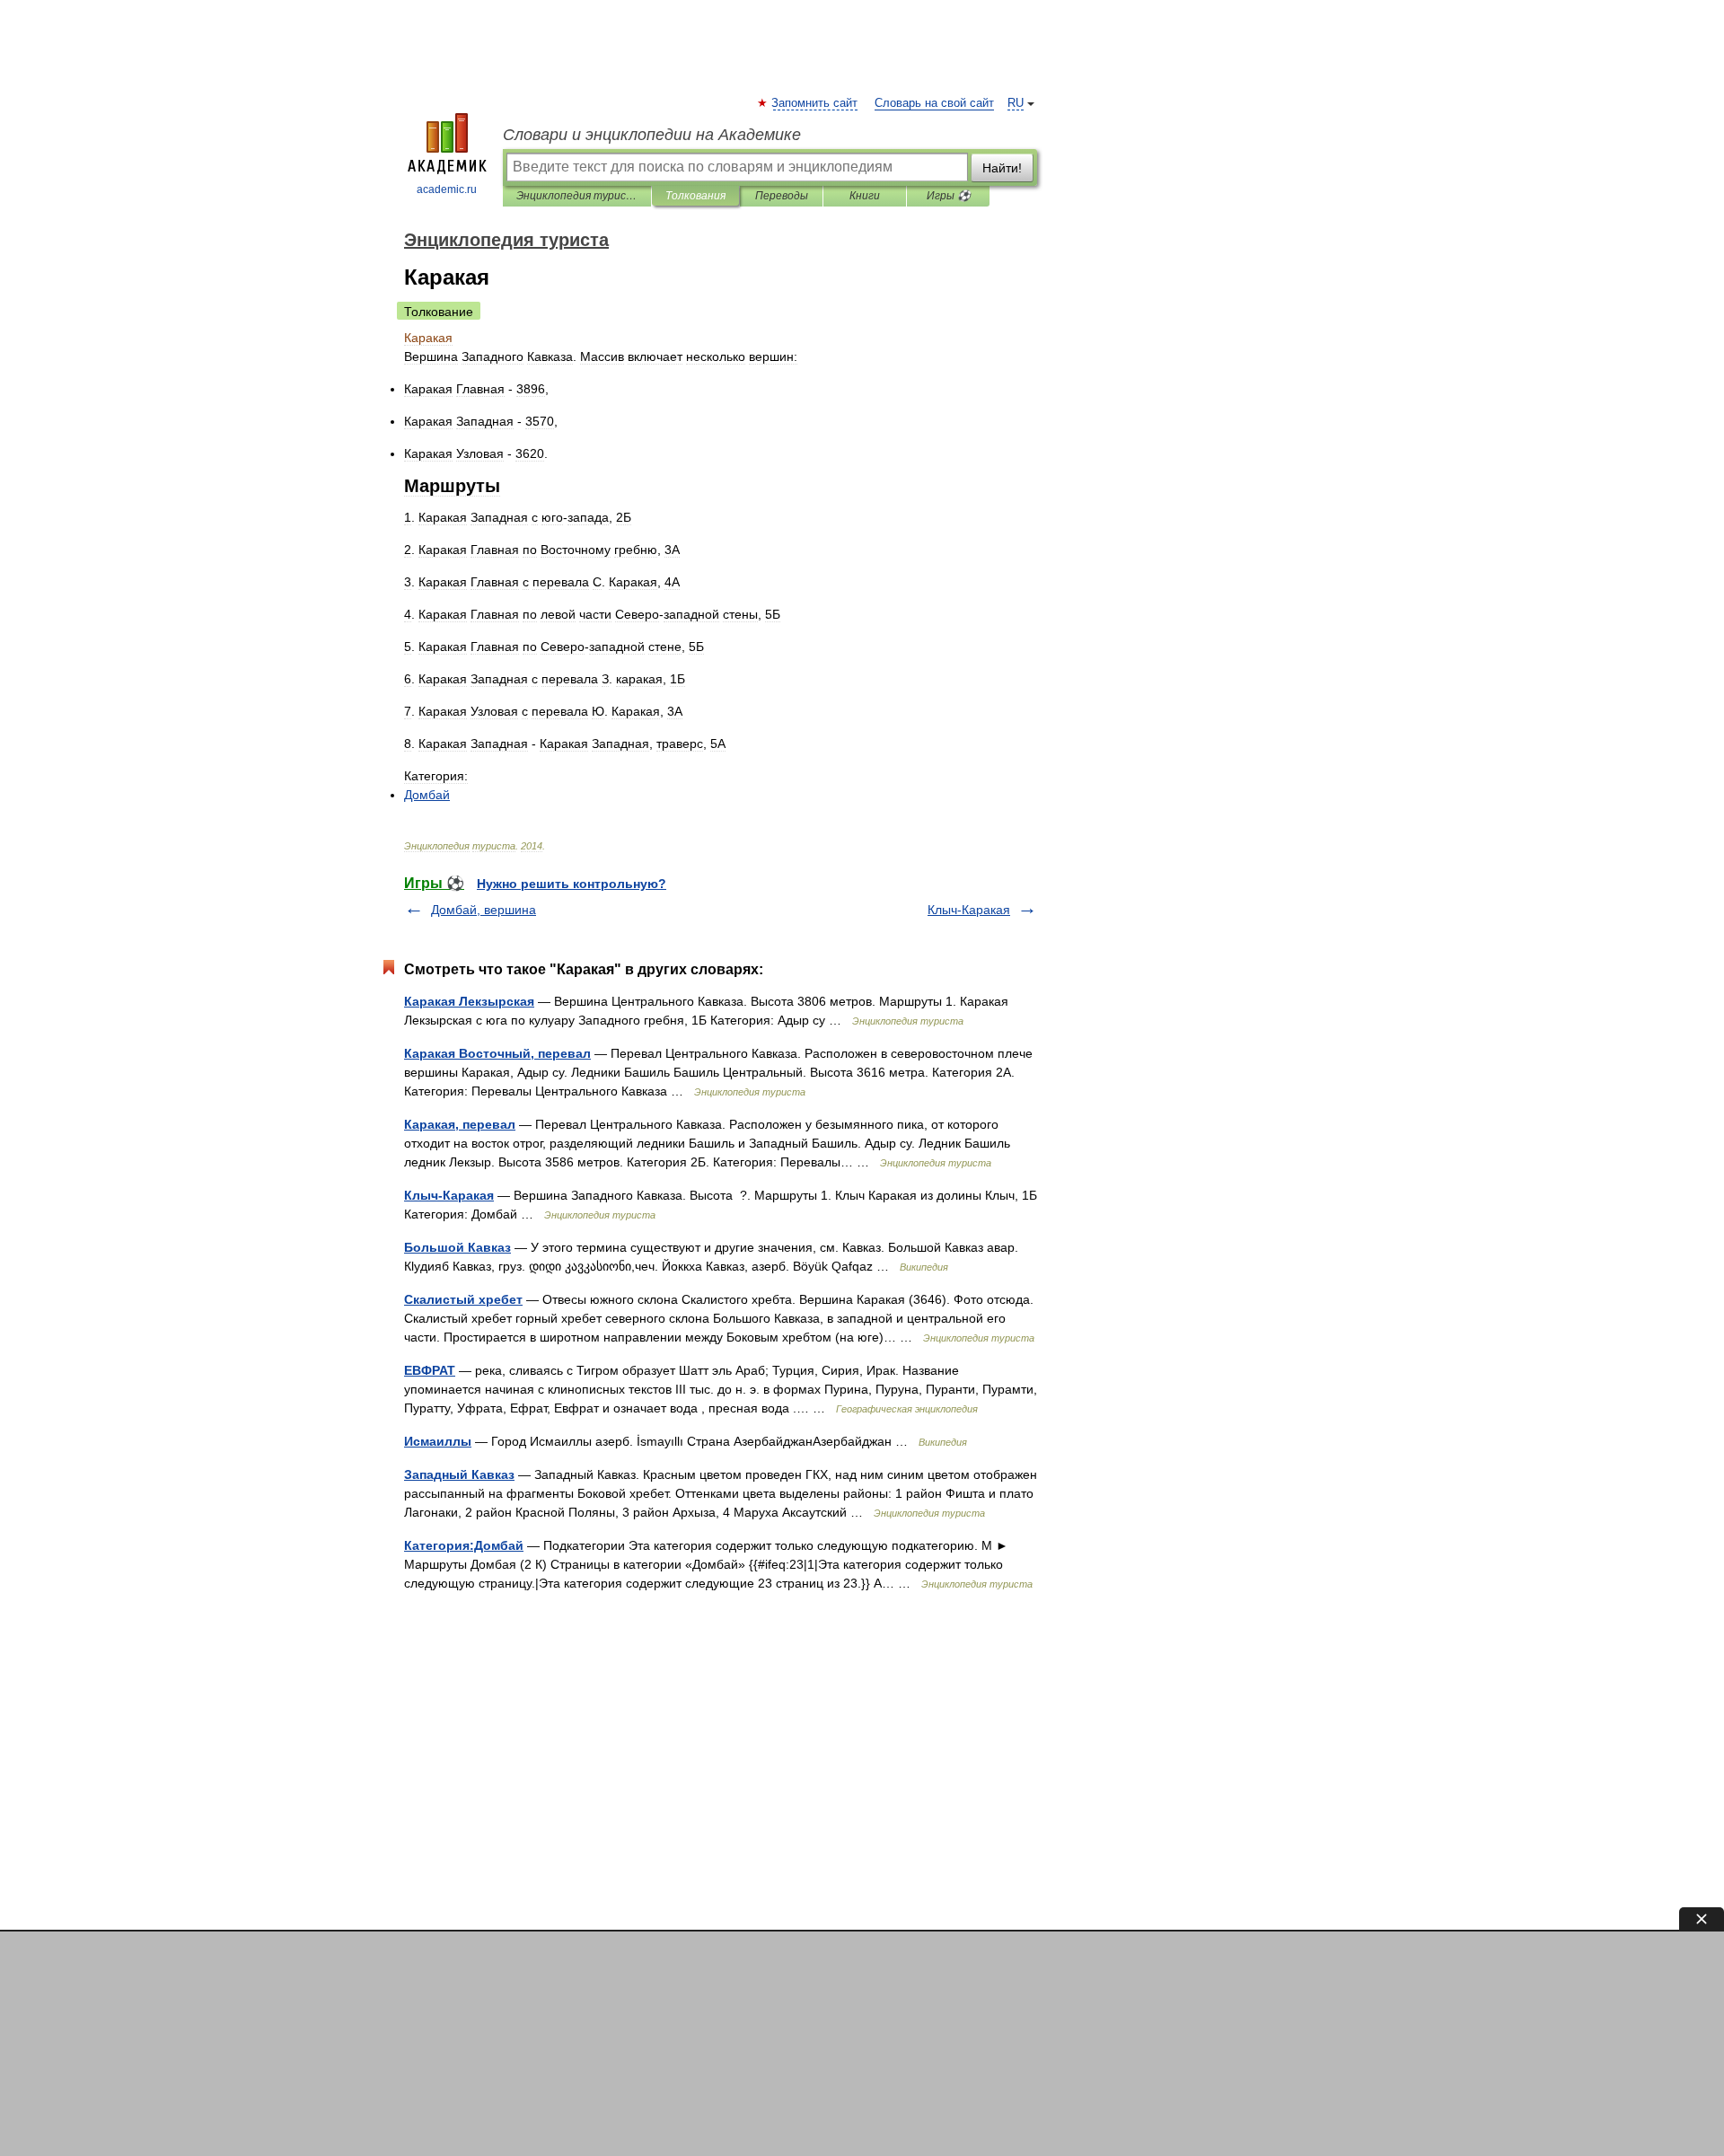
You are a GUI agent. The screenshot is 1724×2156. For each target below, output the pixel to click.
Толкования (695, 196)
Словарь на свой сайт (934, 103)
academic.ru (447, 189)
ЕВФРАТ (430, 1370)
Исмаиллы (438, 1441)
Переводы (782, 196)
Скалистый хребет (463, 1299)
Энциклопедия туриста (577, 196)
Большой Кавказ (457, 1247)
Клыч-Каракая (969, 910)
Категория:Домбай (464, 1545)
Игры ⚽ (949, 196)
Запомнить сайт (815, 103)
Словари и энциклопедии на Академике (652, 135)
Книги (865, 196)
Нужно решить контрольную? (572, 884)
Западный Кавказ (459, 1474)
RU (1016, 103)
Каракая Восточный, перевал (497, 1053)
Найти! (1002, 168)
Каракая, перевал (460, 1124)
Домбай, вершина (484, 910)
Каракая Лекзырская (469, 1001)
